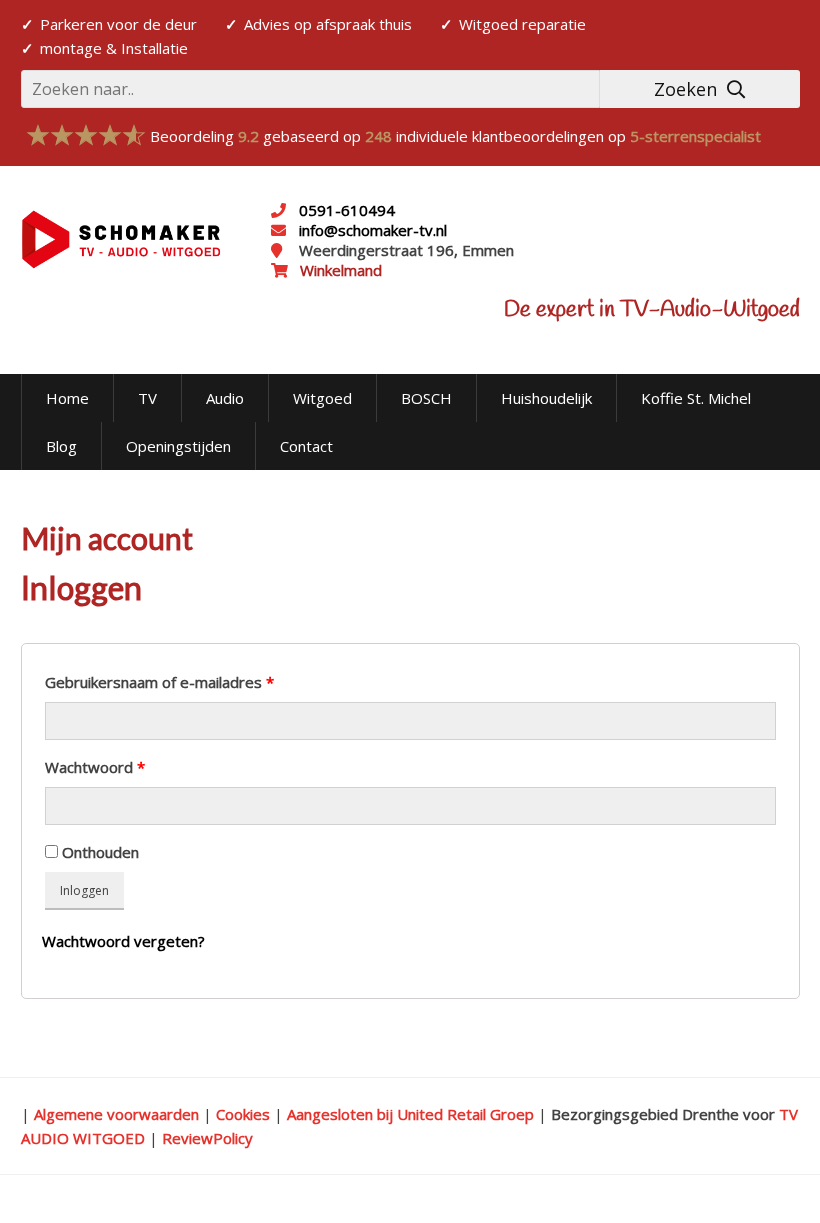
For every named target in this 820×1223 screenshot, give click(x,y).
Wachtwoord (95, 767)
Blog (61, 446)
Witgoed (322, 398)
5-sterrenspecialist (695, 136)
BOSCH (426, 398)
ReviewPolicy (207, 1138)
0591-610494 (347, 210)
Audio (225, 398)
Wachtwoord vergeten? (123, 941)
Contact (306, 446)
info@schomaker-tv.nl (371, 230)
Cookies (243, 1114)
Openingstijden (178, 446)
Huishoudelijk (546, 398)
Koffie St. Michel (696, 398)
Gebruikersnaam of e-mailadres (159, 682)
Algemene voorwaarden (116, 1114)
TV (147, 398)
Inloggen (84, 890)
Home (67, 398)
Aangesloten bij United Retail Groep (410, 1114)
